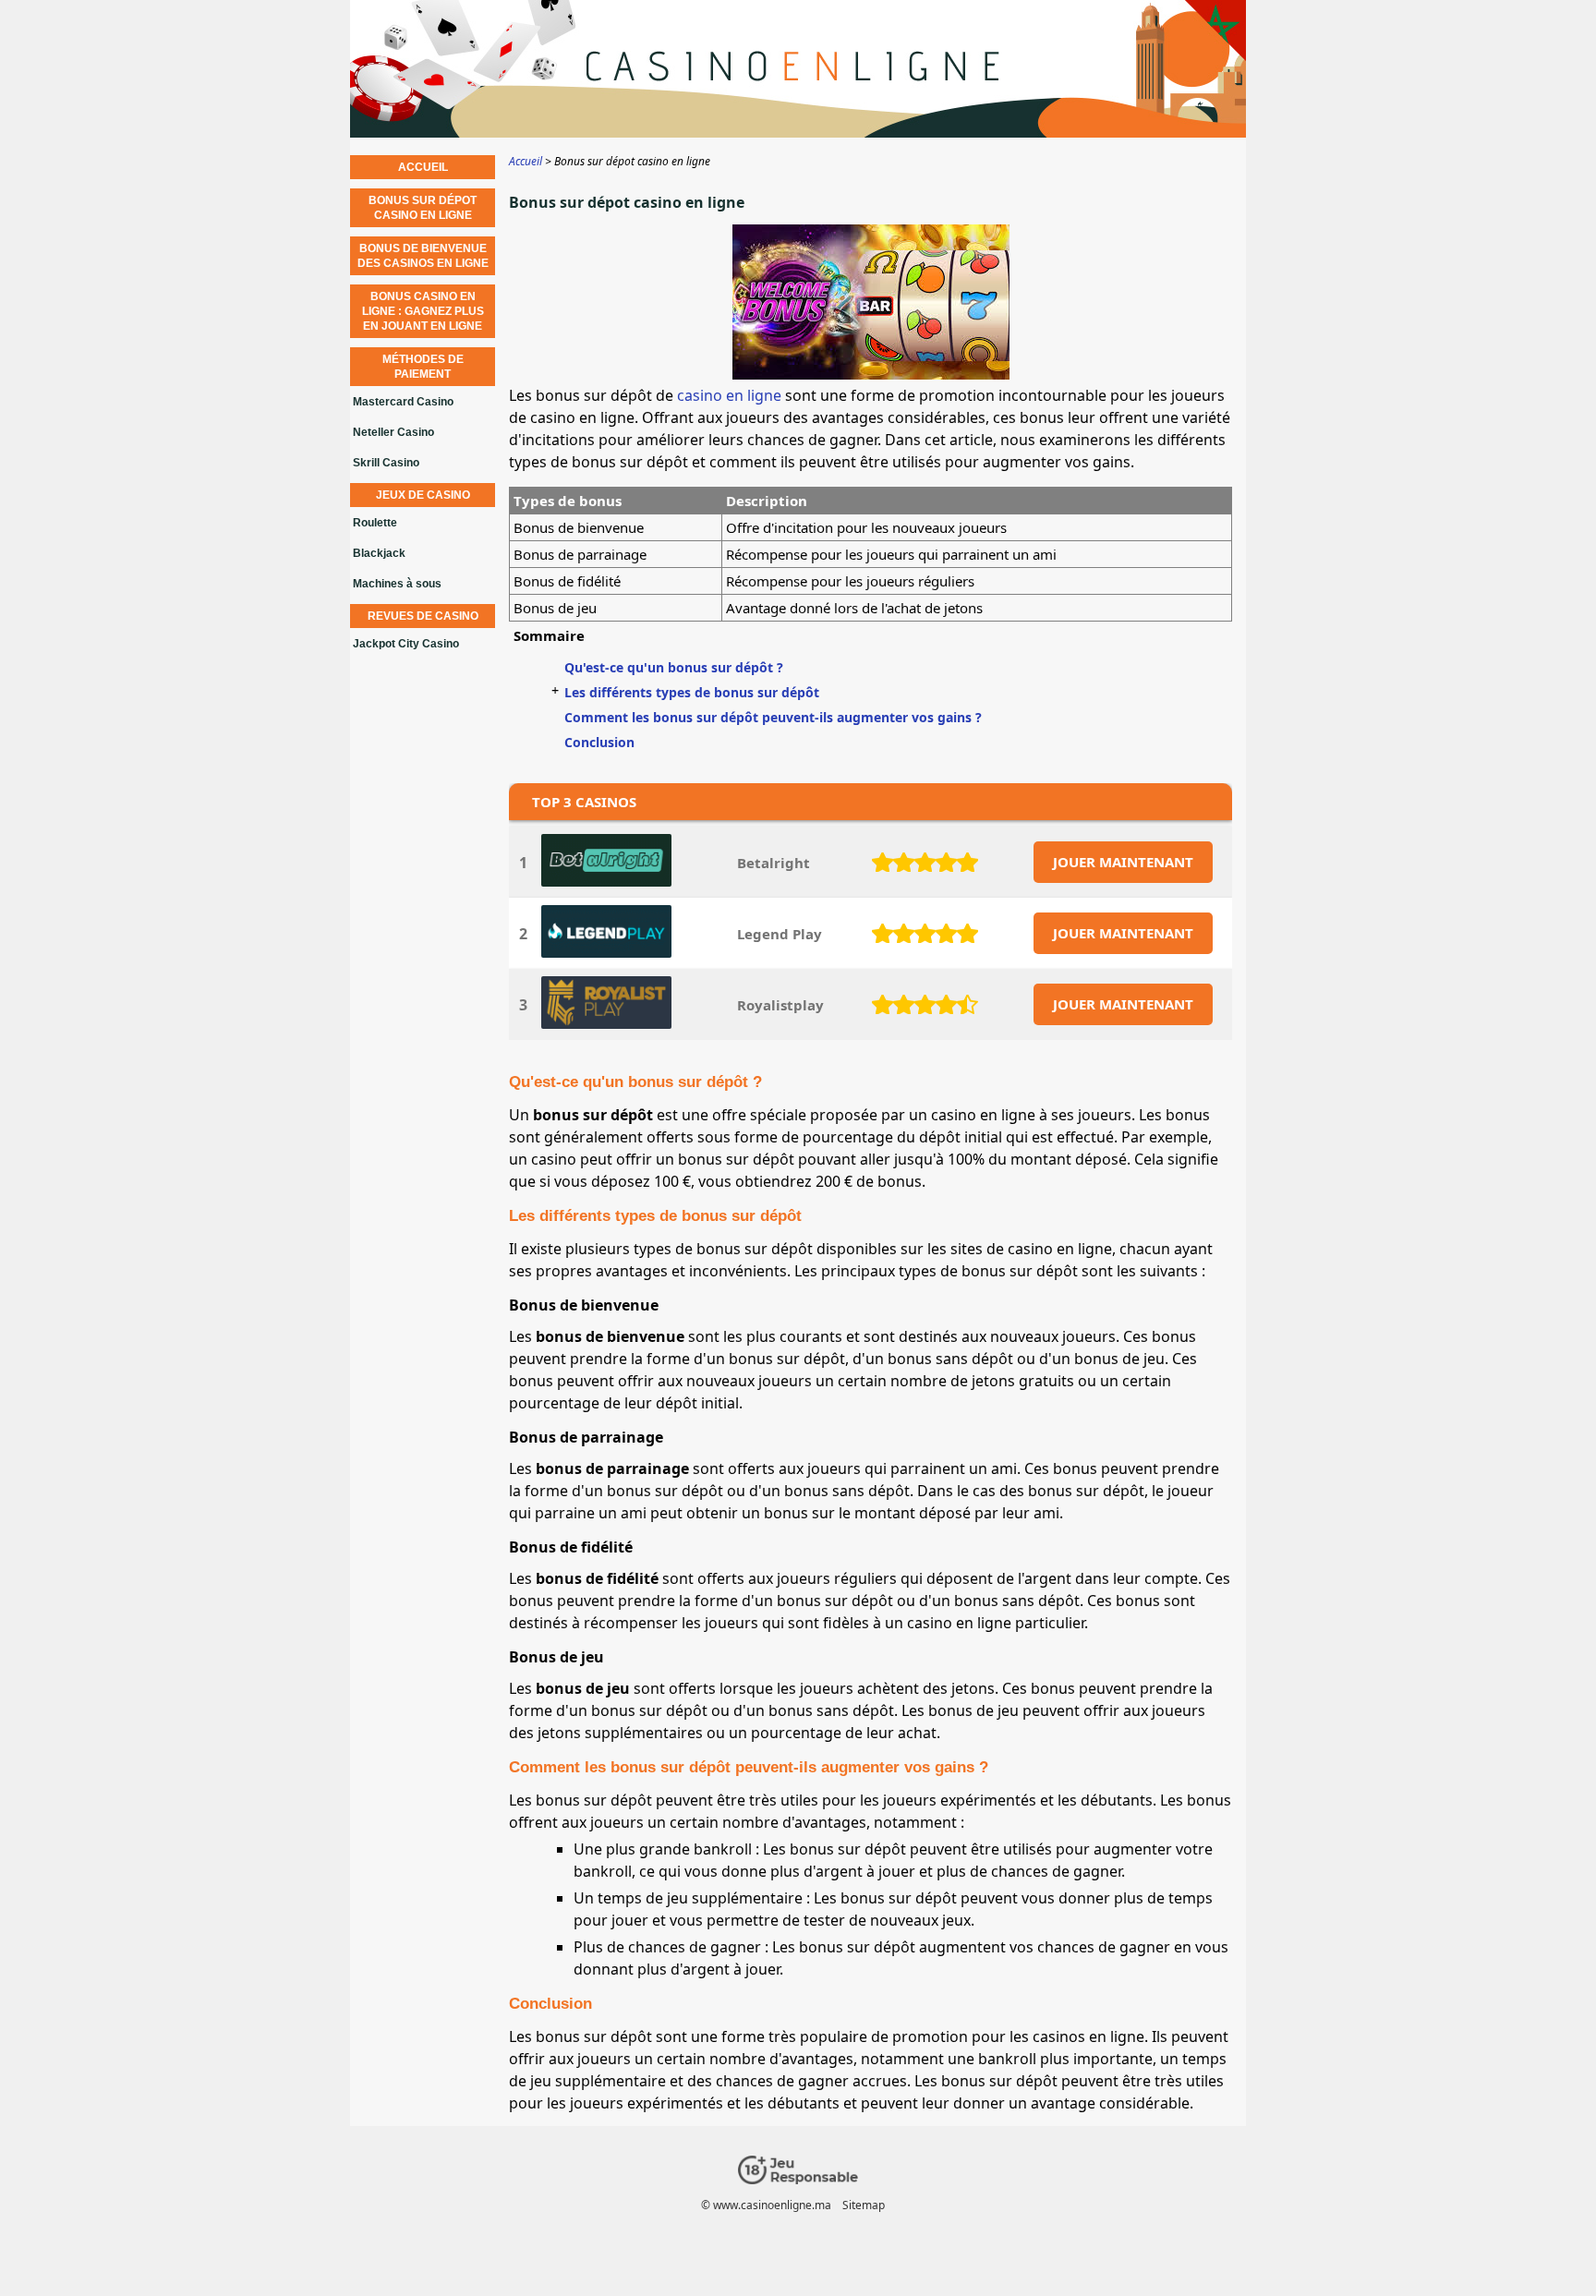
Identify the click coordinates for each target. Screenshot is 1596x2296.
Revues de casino (423, 616)
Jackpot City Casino (406, 644)
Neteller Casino (393, 432)
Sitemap (864, 2205)
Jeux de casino (423, 495)
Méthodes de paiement (423, 367)
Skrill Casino (386, 463)
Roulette (375, 523)
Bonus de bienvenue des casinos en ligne (423, 256)
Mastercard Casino (403, 402)
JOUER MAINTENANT (1123, 862)
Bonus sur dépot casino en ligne (423, 208)
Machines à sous (397, 584)
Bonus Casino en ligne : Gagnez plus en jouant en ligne (423, 311)
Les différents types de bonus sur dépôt (692, 692)
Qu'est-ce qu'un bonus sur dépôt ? (674, 667)
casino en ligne (729, 395)
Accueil (423, 167)
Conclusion (599, 742)
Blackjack (379, 553)
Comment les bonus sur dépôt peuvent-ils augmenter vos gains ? (773, 717)
